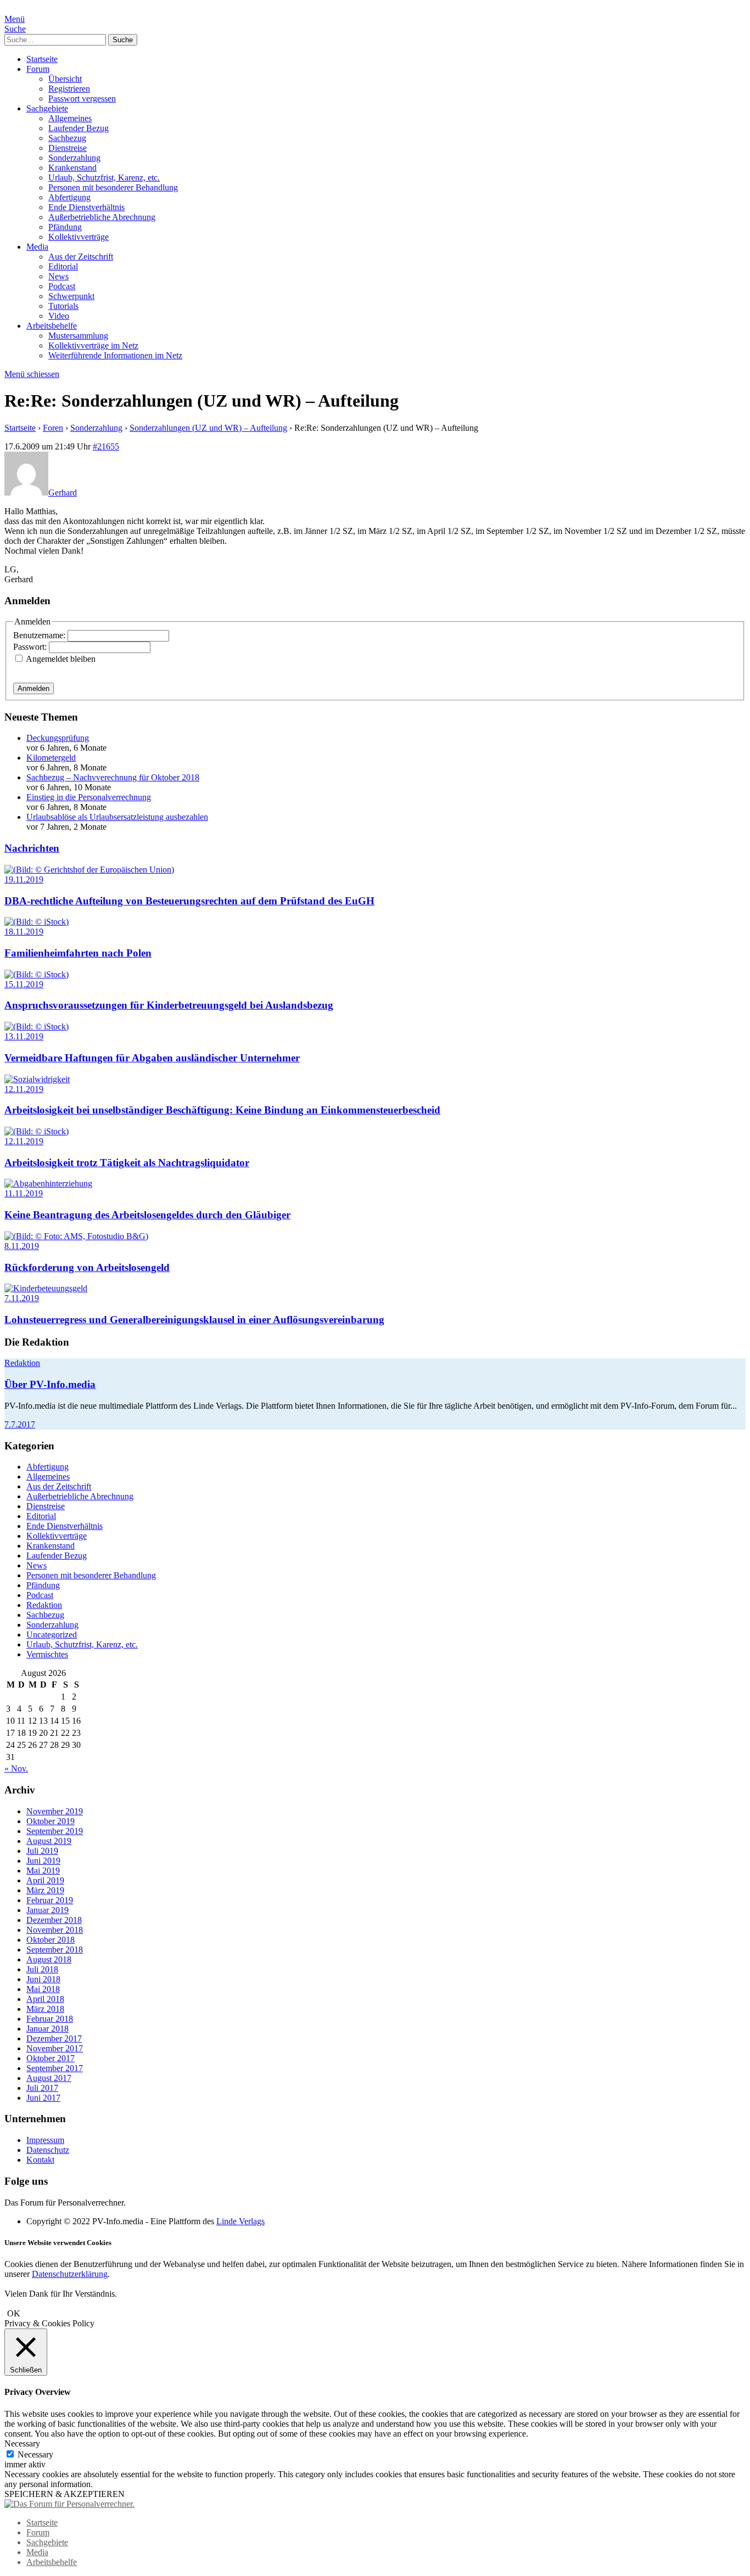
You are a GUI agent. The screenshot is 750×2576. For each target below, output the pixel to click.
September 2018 (55, 1950)
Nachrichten (32, 848)
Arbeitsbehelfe (52, 326)
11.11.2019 (24, 1193)
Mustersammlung (78, 336)
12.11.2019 (24, 1089)
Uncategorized (52, 1635)
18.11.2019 (24, 932)
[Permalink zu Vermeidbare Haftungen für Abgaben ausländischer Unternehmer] (37, 1027)
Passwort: (31, 647)
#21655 (106, 446)
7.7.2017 (20, 1424)
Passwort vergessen (82, 99)
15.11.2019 (24, 984)
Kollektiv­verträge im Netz (93, 345)
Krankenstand (72, 168)
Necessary (35, 2454)
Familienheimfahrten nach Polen (78, 953)
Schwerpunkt (71, 296)
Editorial (63, 266)
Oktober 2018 (51, 1940)
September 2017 (55, 2068)
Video (59, 316)
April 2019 (45, 1880)
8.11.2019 (22, 1246)
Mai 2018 (43, 1989)
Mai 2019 (43, 1871)
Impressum (45, 2140)
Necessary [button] (22, 2443)
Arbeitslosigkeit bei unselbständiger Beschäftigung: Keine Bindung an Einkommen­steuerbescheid (222, 1110)
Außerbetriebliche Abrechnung (102, 217)
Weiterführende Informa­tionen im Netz (115, 355)
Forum (38, 69)
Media (37, 247)
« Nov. (16, 1768)
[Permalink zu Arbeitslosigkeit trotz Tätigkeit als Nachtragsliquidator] (37, 1131)
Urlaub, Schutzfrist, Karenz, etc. (104, 178)
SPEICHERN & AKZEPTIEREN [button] (65, 2494)
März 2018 (45, 2009)
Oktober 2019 (51, 1821)
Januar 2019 (47, 1910)
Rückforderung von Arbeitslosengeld (87, 1267)
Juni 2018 (43, 1979)
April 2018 (45, 1999)
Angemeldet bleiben (61, 659)
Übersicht (65, 79)
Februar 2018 (50, 2019)
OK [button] (14, 2313)
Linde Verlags (240, 2221)
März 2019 (45, 1890)
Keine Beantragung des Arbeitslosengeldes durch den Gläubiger (147, 1215)
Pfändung (65, 227)
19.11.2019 (24, 879)
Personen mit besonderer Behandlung (113, 187)
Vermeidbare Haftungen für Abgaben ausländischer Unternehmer (152, 1058)
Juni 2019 (43, 1861)
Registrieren (69, 89)
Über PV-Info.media (50, 1384)
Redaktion (22, 1363)
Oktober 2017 (51, 2058)
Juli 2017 (42, 2088)
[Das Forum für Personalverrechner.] (69, 2504)
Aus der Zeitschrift (81, 257)
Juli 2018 (42, 1969)
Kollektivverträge (79, 237)
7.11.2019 (22, 1298)
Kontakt (40, 2160)
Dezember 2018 (54, 1920)
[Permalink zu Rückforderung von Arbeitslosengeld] (76, 1236)
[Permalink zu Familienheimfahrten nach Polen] (37, 922)
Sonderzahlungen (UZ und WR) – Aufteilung (208, 428)
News (58, 276)
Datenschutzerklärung (70, 2274)
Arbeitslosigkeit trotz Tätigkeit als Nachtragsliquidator (127, 1163)
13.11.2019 (24, 1036)
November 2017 (55, 2048)
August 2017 (49, 2078)
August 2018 (49, 1959)
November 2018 (55, 1930)
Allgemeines (70, 118)
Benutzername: (40, 635)
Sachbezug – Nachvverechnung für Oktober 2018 (113, 777)
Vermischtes (47, 1654)
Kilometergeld (51, 758)
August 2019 (49, 1841)
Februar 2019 (50, 1900)
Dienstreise (68, 148)
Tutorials (63, 306)
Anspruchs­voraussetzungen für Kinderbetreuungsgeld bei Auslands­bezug (169, 1005)
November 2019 (55, 1811)
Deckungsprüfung (58, 738)
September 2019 (55, 1831)
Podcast (62, 286)
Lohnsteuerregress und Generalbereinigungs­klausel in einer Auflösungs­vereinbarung (194, 1320)
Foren (53, 428)
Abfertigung (69, 197)
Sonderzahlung (74, 158)
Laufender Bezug (79, 128)
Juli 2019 (42, 1851)
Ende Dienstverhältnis (86, 207)
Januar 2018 (47, 2029)
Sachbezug (67, 138)
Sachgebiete (47, 108)
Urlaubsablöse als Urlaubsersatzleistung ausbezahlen (117, 817)
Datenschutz (48, 2150)
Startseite (42, 59)
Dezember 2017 (54, 2038)
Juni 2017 (43, 2098)
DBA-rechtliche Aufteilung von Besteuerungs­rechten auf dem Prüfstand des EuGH (189, 901)
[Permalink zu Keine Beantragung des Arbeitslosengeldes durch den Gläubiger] (48, 1183)
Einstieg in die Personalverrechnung (89, 797)
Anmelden (33, 688)
